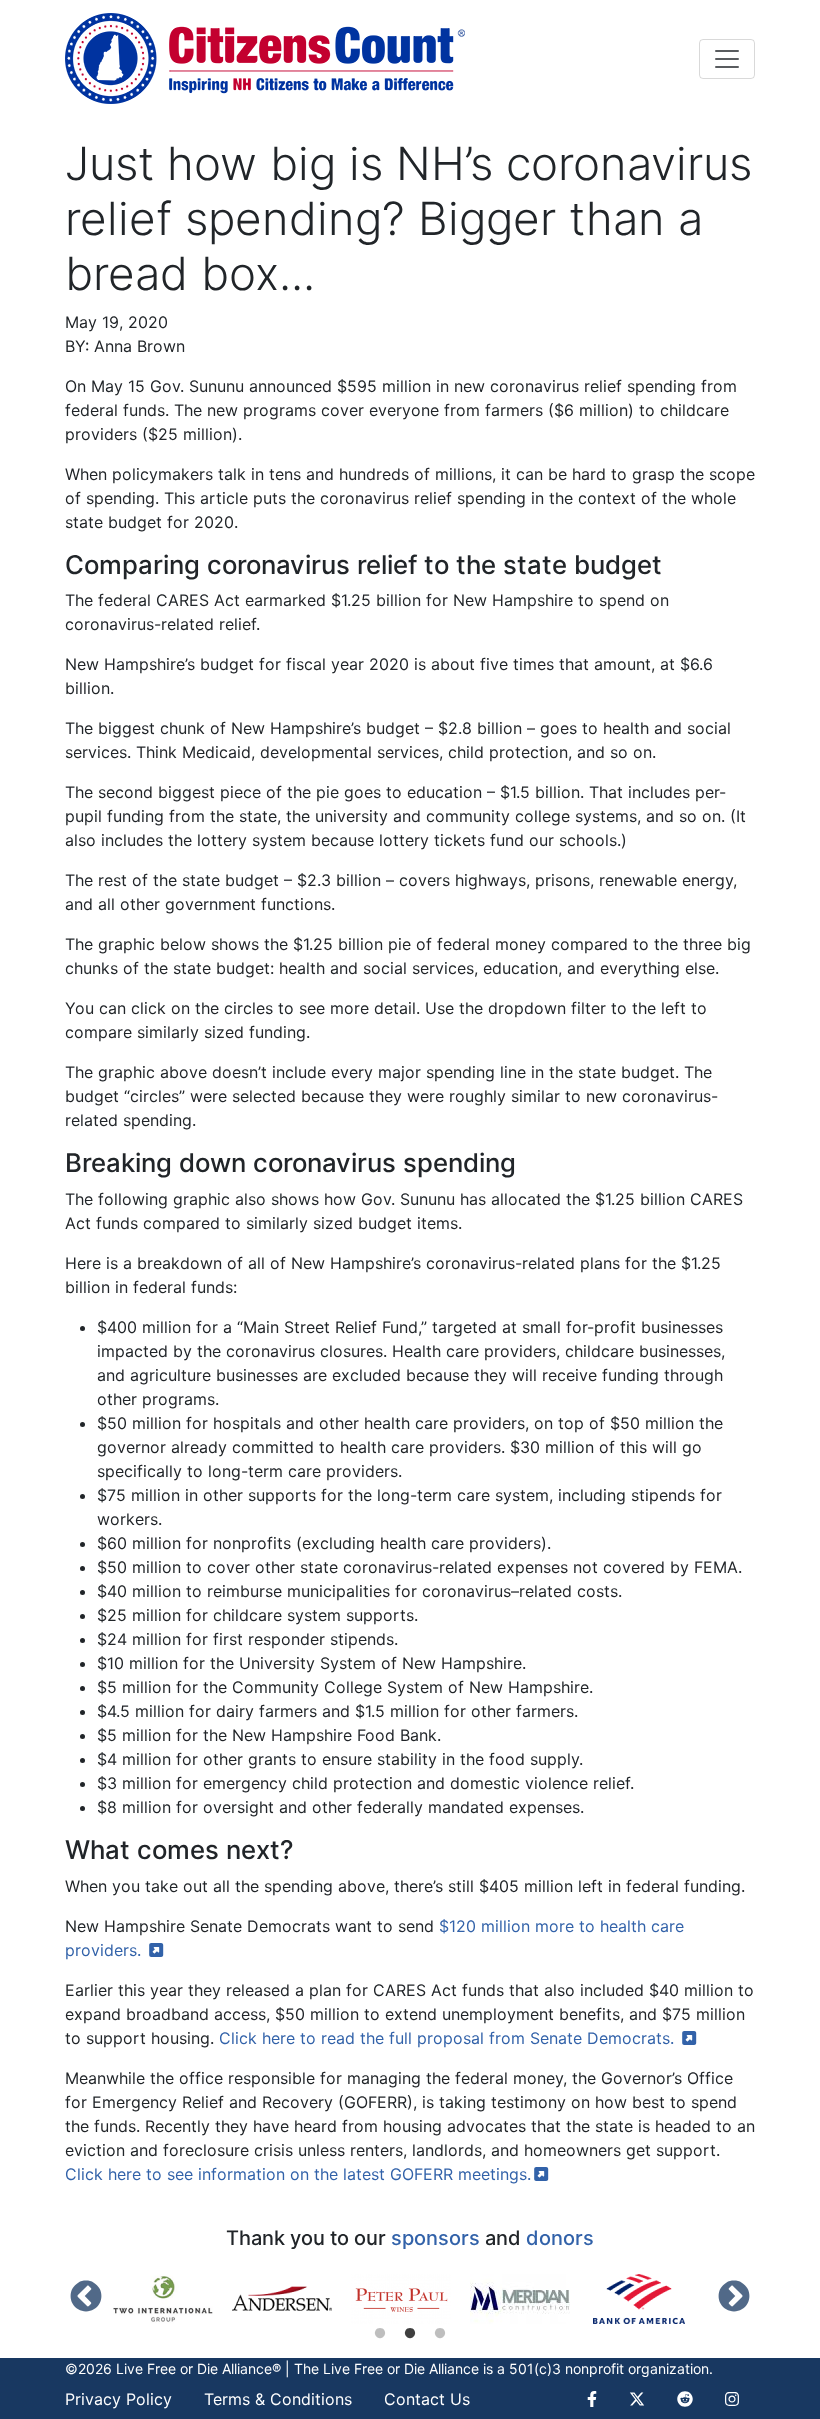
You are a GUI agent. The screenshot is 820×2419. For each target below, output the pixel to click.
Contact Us (427, 2399)
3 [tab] (440, 2334)
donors (560, 2238)
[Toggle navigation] (727, 59)
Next (734, 2298)
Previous (86, 2298)
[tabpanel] (172, 2299)
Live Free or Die (374, 2368)
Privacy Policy (118, 2399)
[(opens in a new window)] (172, 2299)
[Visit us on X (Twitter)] (637, 2399)
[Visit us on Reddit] (685, 2399)
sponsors (435, 2238)
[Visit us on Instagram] (732, 2399)
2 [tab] (410, 2334)
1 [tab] (380, 2334)
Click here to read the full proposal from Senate (449, 2038)
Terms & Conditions (278, 2399)
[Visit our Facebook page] (600, 2399)
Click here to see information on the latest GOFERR (298, 2174)
